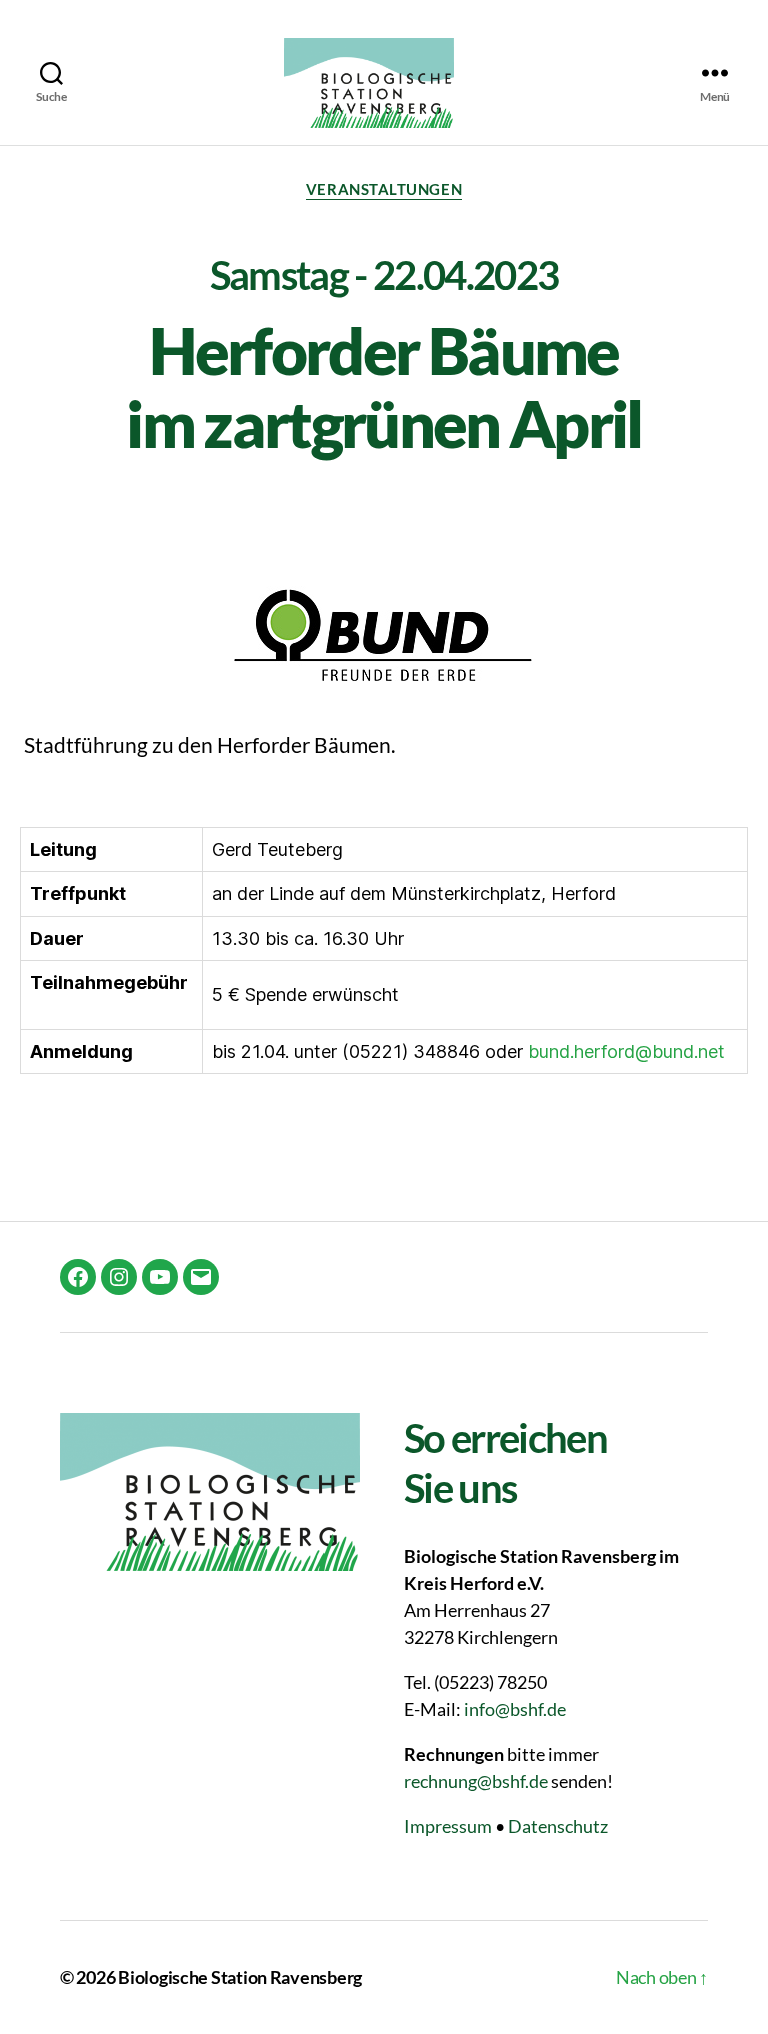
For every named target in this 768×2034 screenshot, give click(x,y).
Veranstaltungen (384, 189)
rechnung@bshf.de (476, 1781)
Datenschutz (558, 1826)
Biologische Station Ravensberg (240, 1977)
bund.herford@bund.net (626, 1051)
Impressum (448, 1826)
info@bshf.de (515, 1709)
